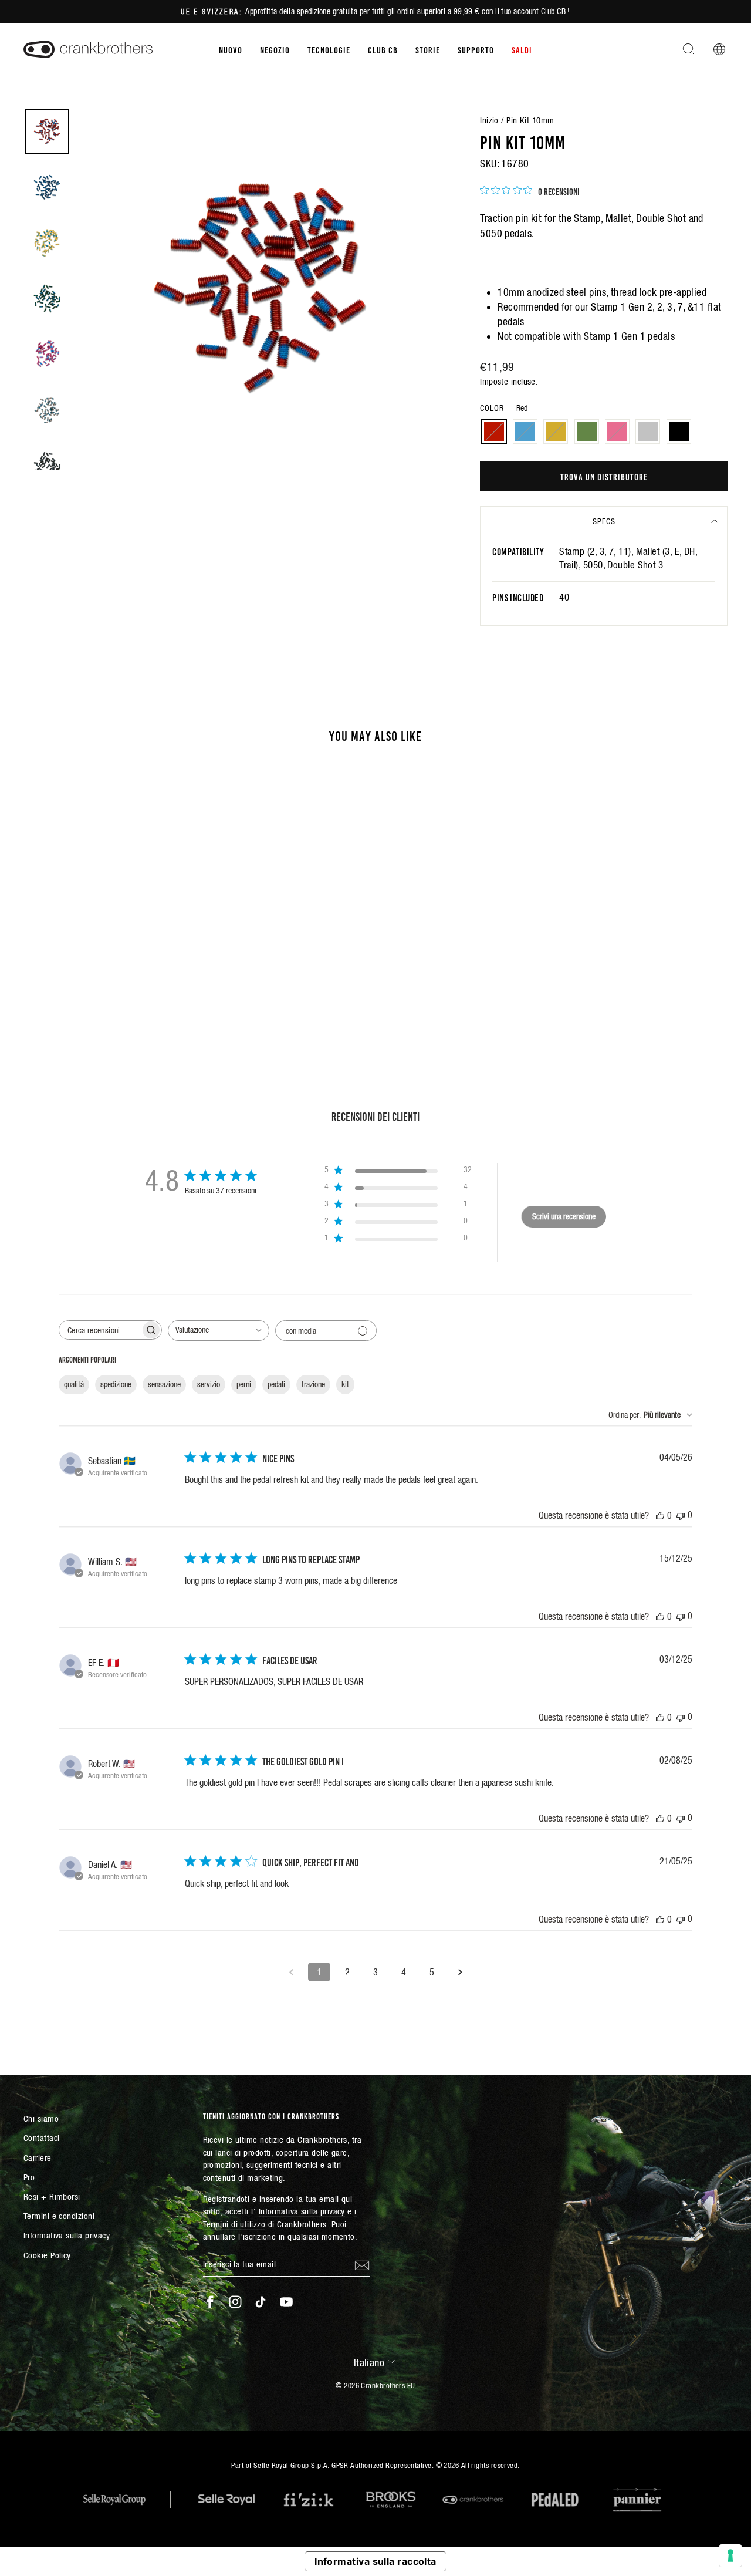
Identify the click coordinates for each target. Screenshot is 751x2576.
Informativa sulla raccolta (375, 2561)
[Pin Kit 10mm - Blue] (75, 985)
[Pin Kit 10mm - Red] (59, 985)
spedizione (116, 1384)
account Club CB (539, 11)
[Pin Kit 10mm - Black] (154, 985)
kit (345, 1384)
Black (679, 431)
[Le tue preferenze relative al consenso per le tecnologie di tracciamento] (730, 2555)
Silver (648, 431)
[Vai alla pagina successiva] (460, 1972)
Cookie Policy (47, 2255)
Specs (604, 521)
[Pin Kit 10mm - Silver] (138, 985)
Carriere (38, 2158)
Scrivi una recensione (564, 1216)
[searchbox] (100, 1330)
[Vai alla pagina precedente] (291, 1972)
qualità (74, 1384)
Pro (29, 2177)
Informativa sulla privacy (67, 2235)
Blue (525, 431)
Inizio (489, 120)
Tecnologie (329, 49)
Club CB (383, 49)
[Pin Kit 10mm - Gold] (91, 985)
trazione (313, 1384)
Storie (428, 49)
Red (494, 431)
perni (244, 1384)
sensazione (164, 1384)
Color (504, 408)
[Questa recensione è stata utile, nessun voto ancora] (660, 1515)
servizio (209, 1384)
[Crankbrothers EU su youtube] (286, 2302)
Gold (556, 431)
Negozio (275, 49)
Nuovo (231, 49)
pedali (276, 1384)
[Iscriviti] (362, 2264)
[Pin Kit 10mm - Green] (106, 985)
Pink (617, 431)
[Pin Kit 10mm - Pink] (122, 985)
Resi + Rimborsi (52, 2196)
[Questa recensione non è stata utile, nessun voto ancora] (681, 1515)
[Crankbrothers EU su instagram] (235, 2302)
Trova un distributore (604, 476)
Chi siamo (41, 2118)
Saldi (522, 49)
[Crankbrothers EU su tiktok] (261, 2302)
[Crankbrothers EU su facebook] (210, 2302)
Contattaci (42, 2138)
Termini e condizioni (59, 2216)
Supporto (476, 49)
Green (587, 431)
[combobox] (219, 1331)
